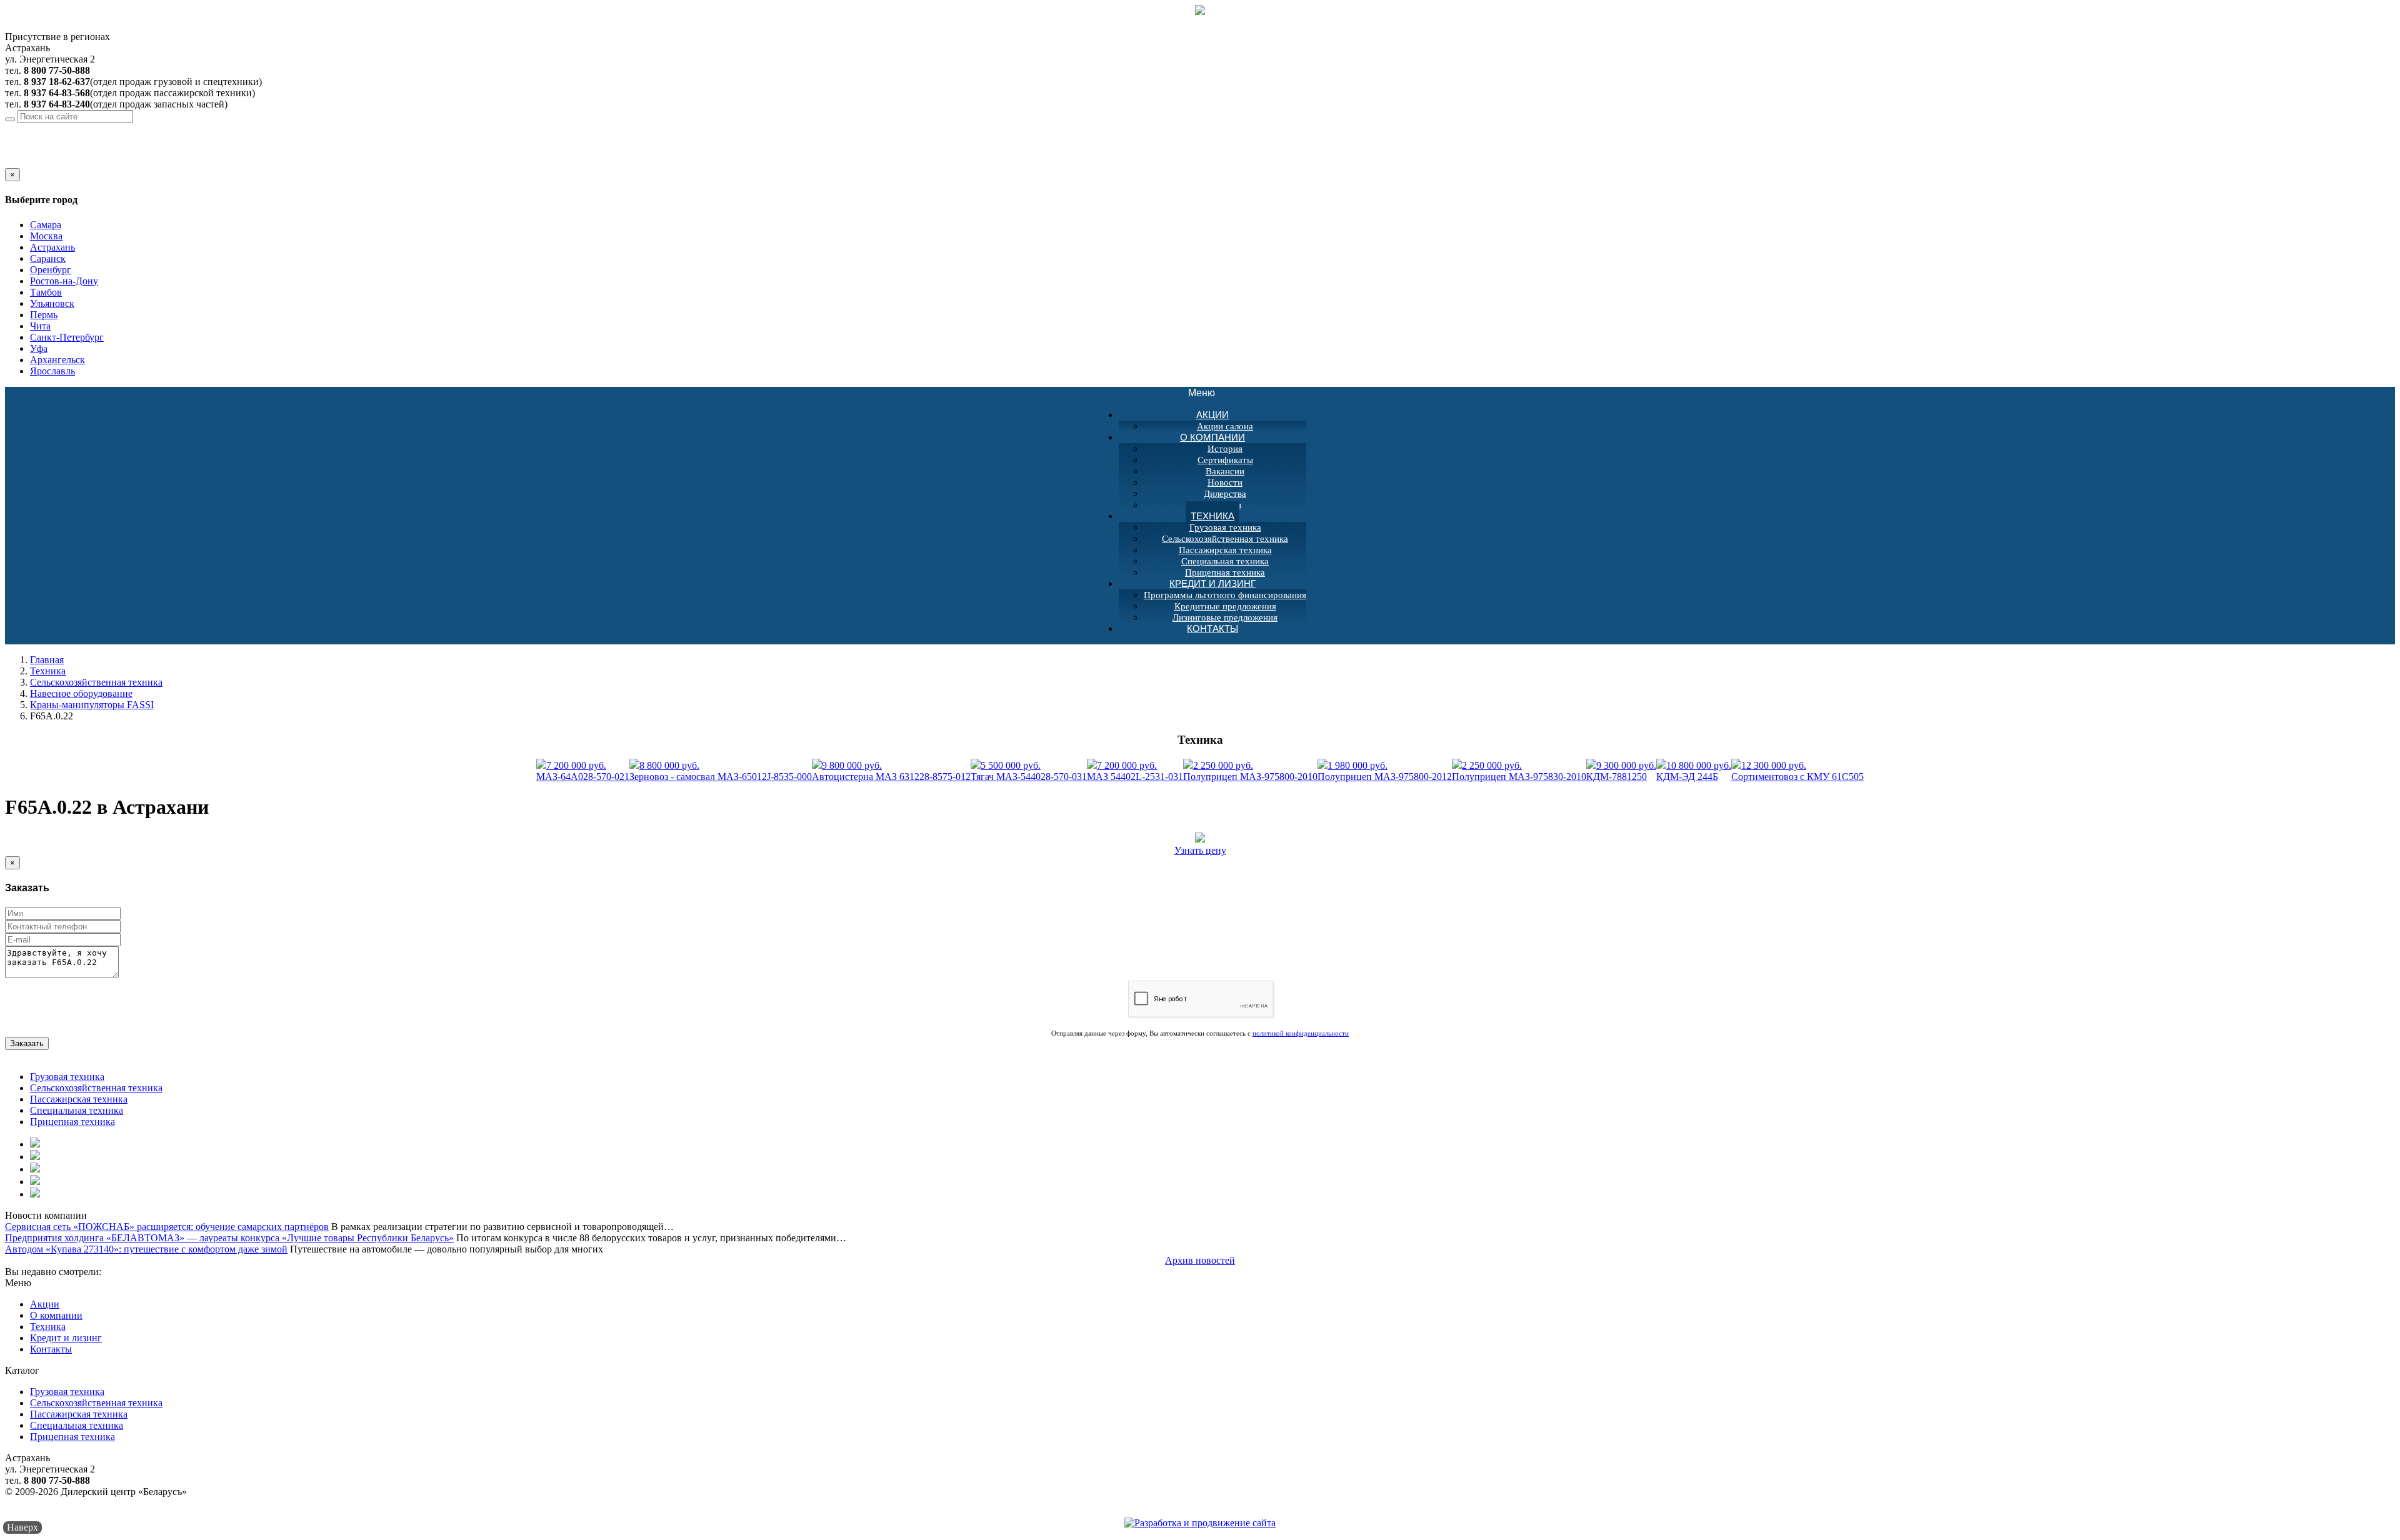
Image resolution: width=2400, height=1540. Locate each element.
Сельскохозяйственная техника (1225, 539)
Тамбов (46, 292)
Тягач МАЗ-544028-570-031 (1029, 771)
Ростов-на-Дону (64, 281)
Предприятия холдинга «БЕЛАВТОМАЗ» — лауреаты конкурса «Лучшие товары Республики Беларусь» (229, 1238)
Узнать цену (1200, 850)
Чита (40, 326)
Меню (1208, 393)
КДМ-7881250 (1621, 771)
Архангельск (57, 360)
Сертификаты (1225, 460)
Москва (46, 236)
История (1225, 449)
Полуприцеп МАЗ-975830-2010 (1519, 771)
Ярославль (52, 371)
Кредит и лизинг (1212, 583)
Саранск (48, 258)
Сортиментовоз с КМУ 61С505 (1797, 771)
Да (11, 162)
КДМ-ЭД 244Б (1694, 771)
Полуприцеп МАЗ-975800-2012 (1385, 771)
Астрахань (102, 128)
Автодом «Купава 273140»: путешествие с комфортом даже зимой (146, 1249)
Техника (1212, 516)
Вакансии (1225, 471)
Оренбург (51, 270)
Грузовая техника (1225, 527)
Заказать (27, 1043)
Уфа (39, 348)
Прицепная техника (72, 1122)
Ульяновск (52, 303)
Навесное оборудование (81, 693)
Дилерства (1225, 494)
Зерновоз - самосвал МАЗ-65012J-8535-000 (721, 771)
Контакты (1212, 628)
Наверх (22, 1527)
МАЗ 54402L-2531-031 (1135, 771)
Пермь (44, 315)
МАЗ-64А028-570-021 (583, 771)
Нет (27, 162)
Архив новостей (1200, 1260)
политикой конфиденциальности (1301, 1033)
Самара (46, 225)
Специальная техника (1225, 561)
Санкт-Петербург (67, 337)
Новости (1225, 482)
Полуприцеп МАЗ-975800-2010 (1250, 771)
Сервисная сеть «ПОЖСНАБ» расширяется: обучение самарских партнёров (167, 1227)
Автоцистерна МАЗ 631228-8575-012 (891, 771)
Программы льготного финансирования (1225, 595)
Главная (47, 660)
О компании (1212, 437)
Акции (1212, 415)
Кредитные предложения (1225, 606)
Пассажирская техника (1225, 550)
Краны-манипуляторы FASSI (92, 705)
